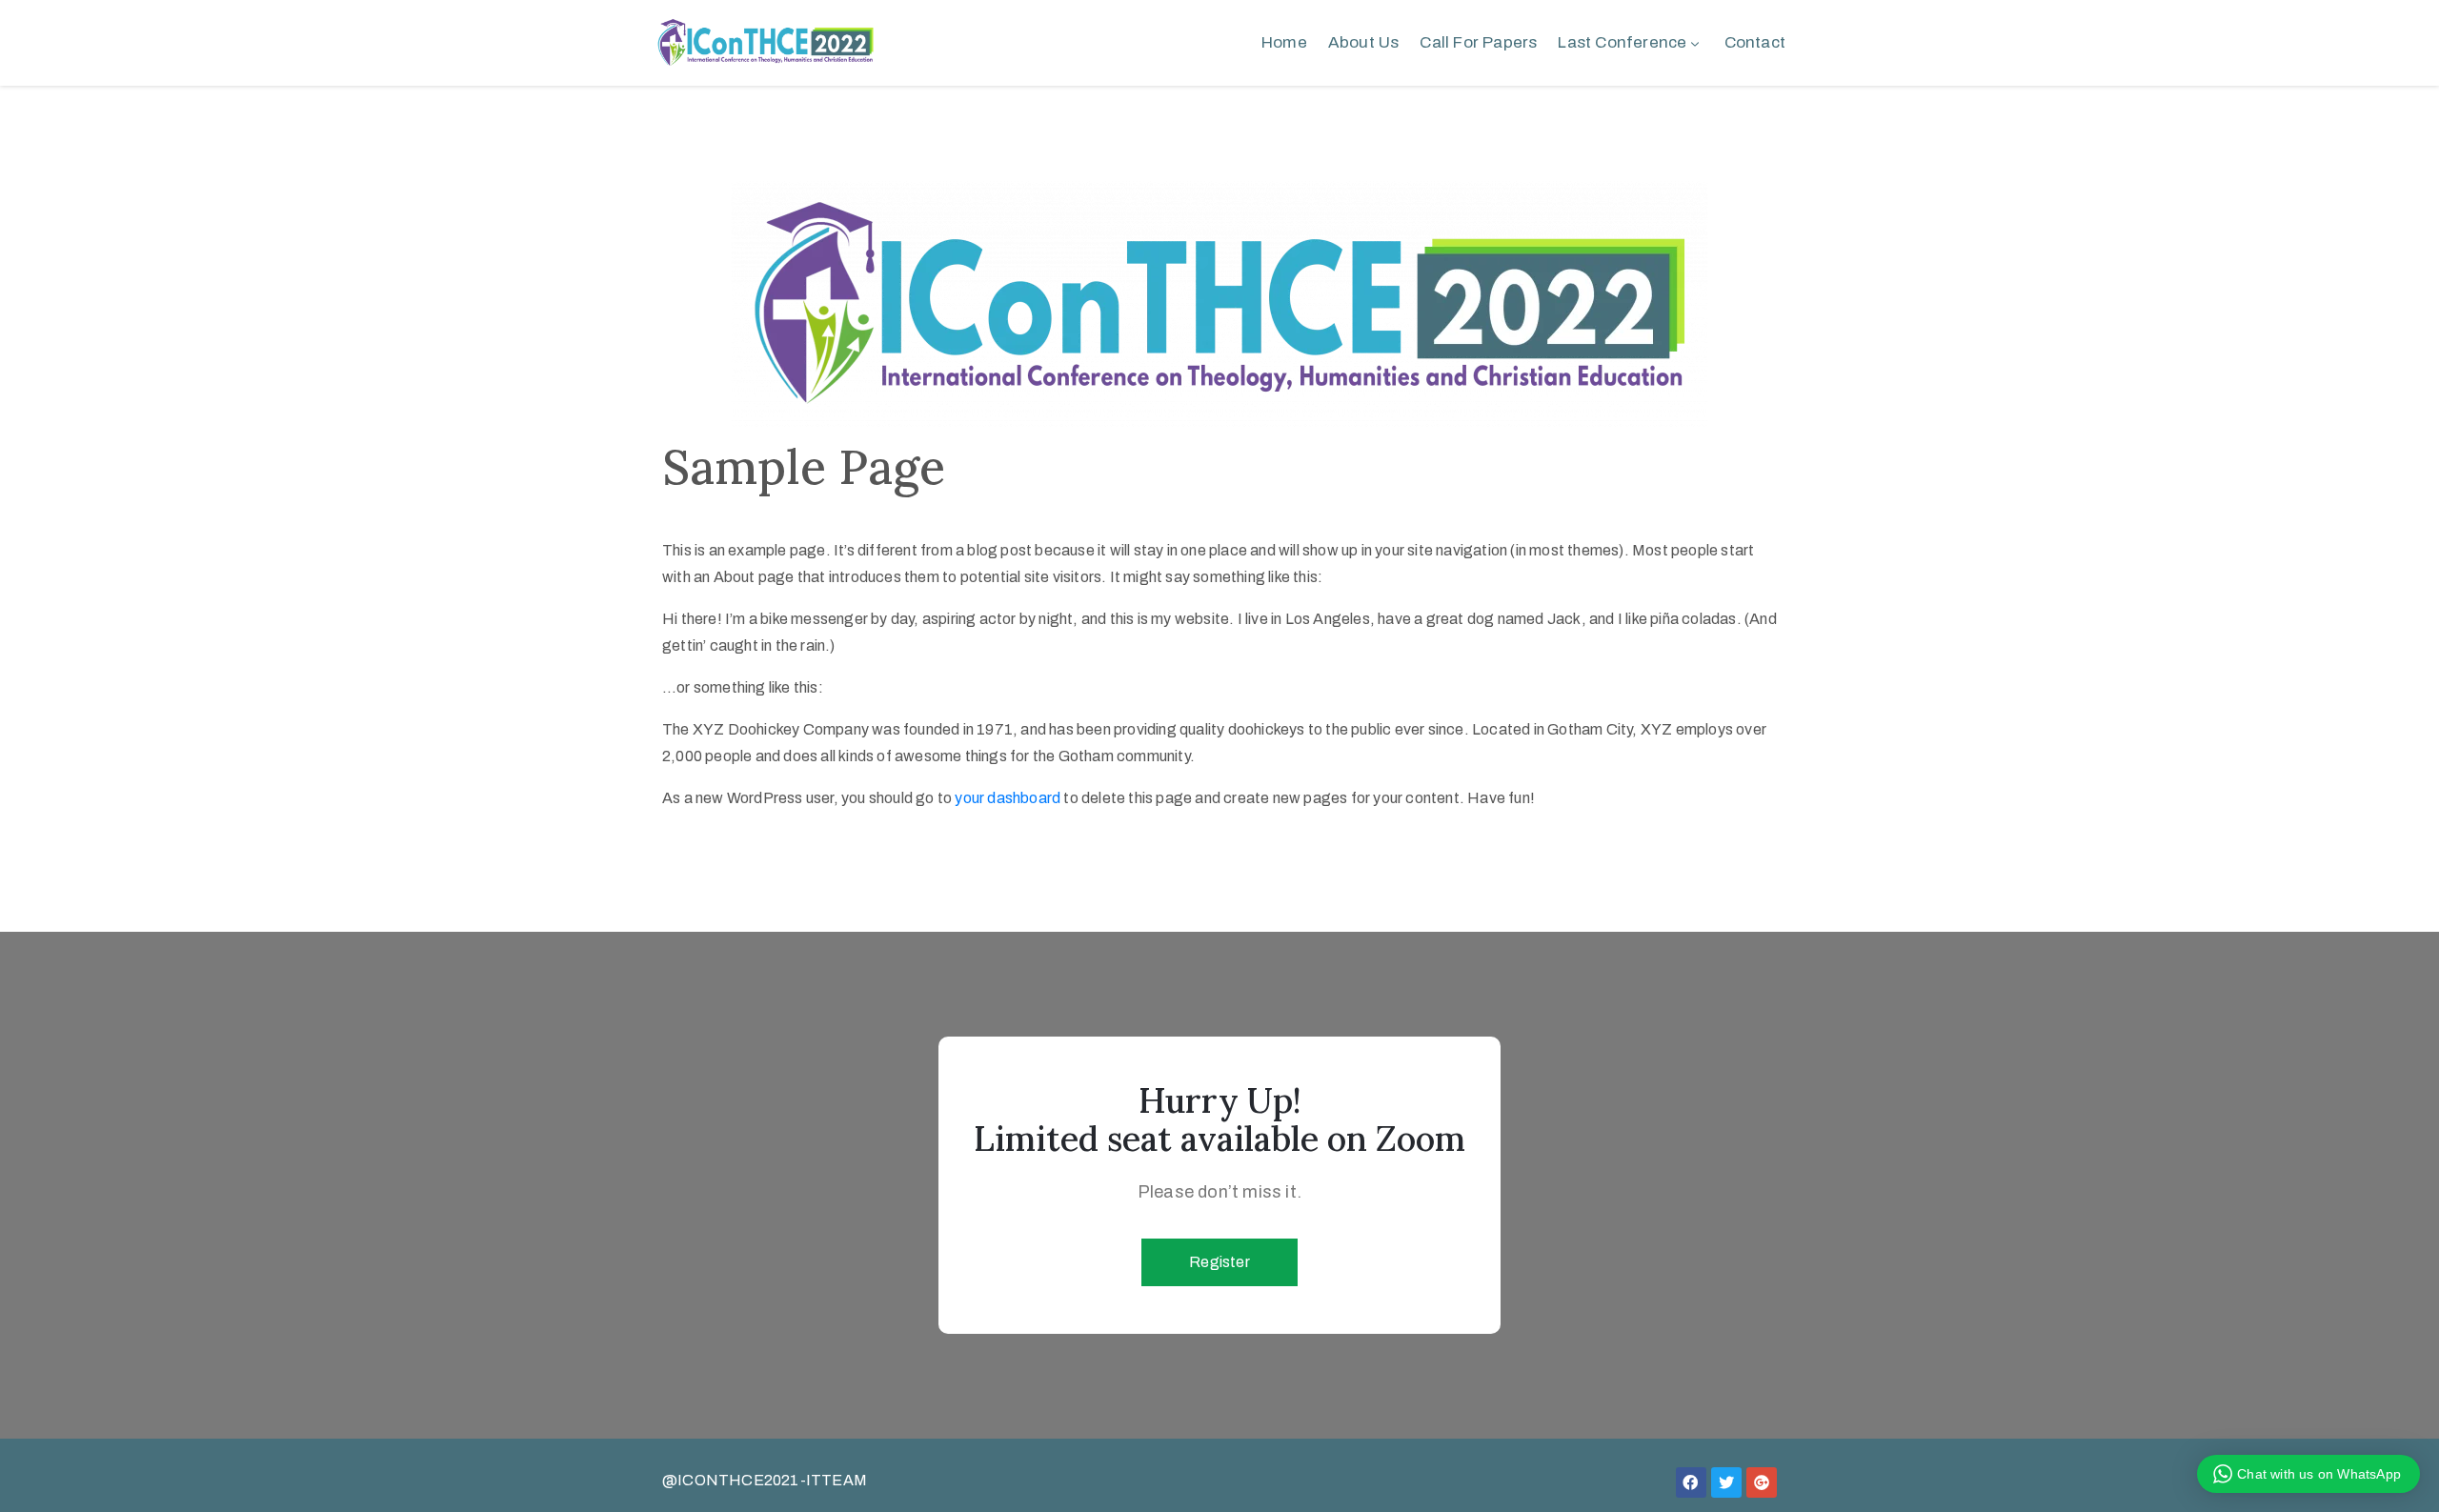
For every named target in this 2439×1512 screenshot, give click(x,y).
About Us (1364, 42)
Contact (1755, 42)
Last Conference (1622, 42)
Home (1284, 42)
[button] (1219, 1262)
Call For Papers (1478, 42)
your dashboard (1008, 798)
